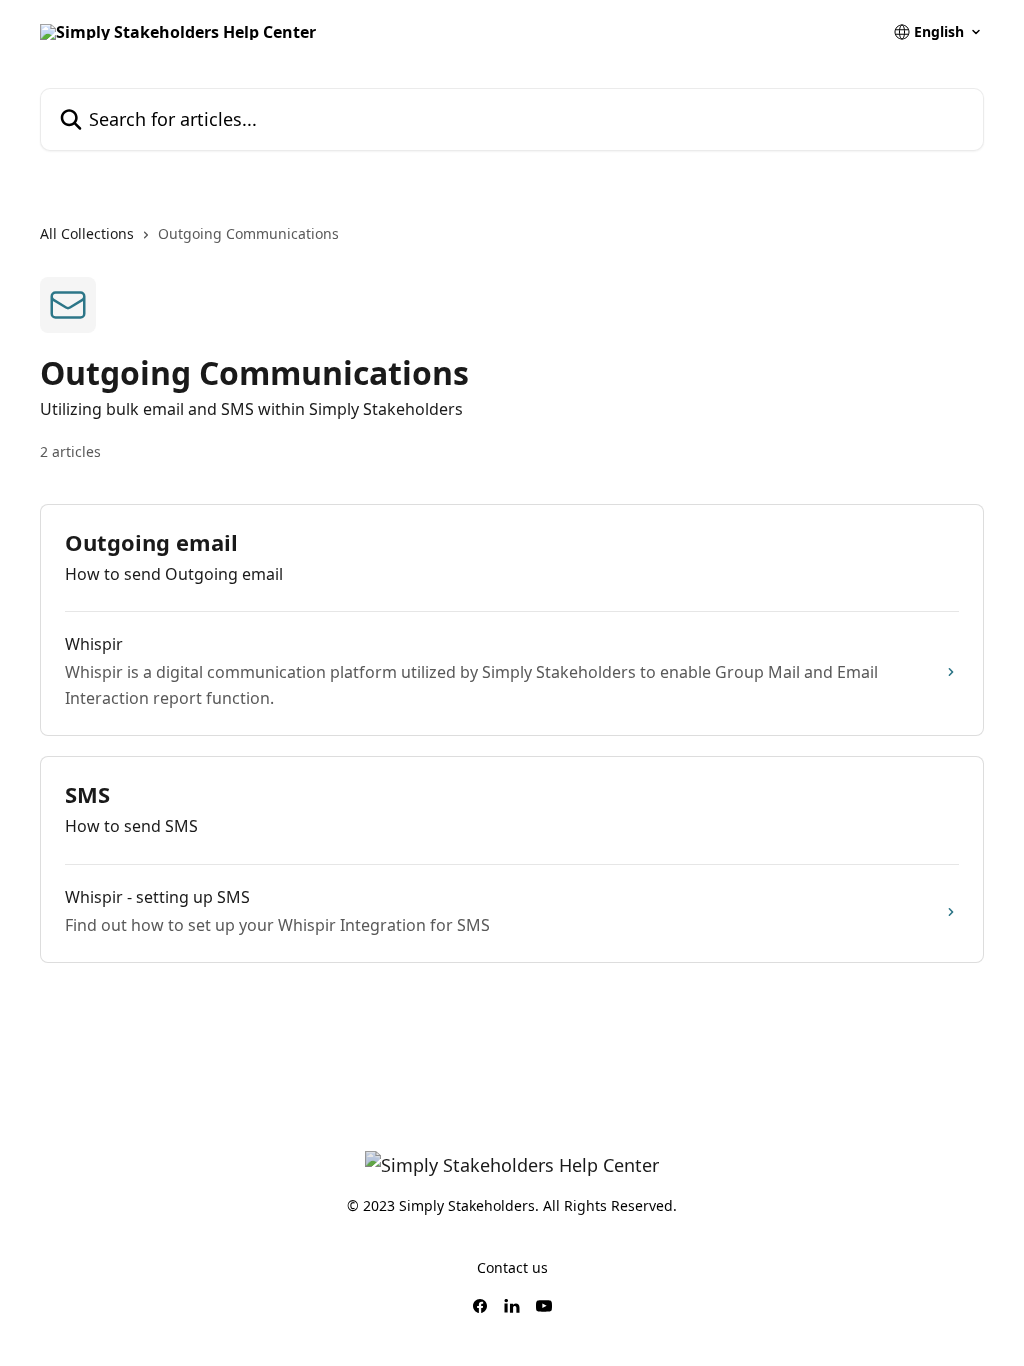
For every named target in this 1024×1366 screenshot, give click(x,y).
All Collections (87, 233)
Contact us (512, 1267)
